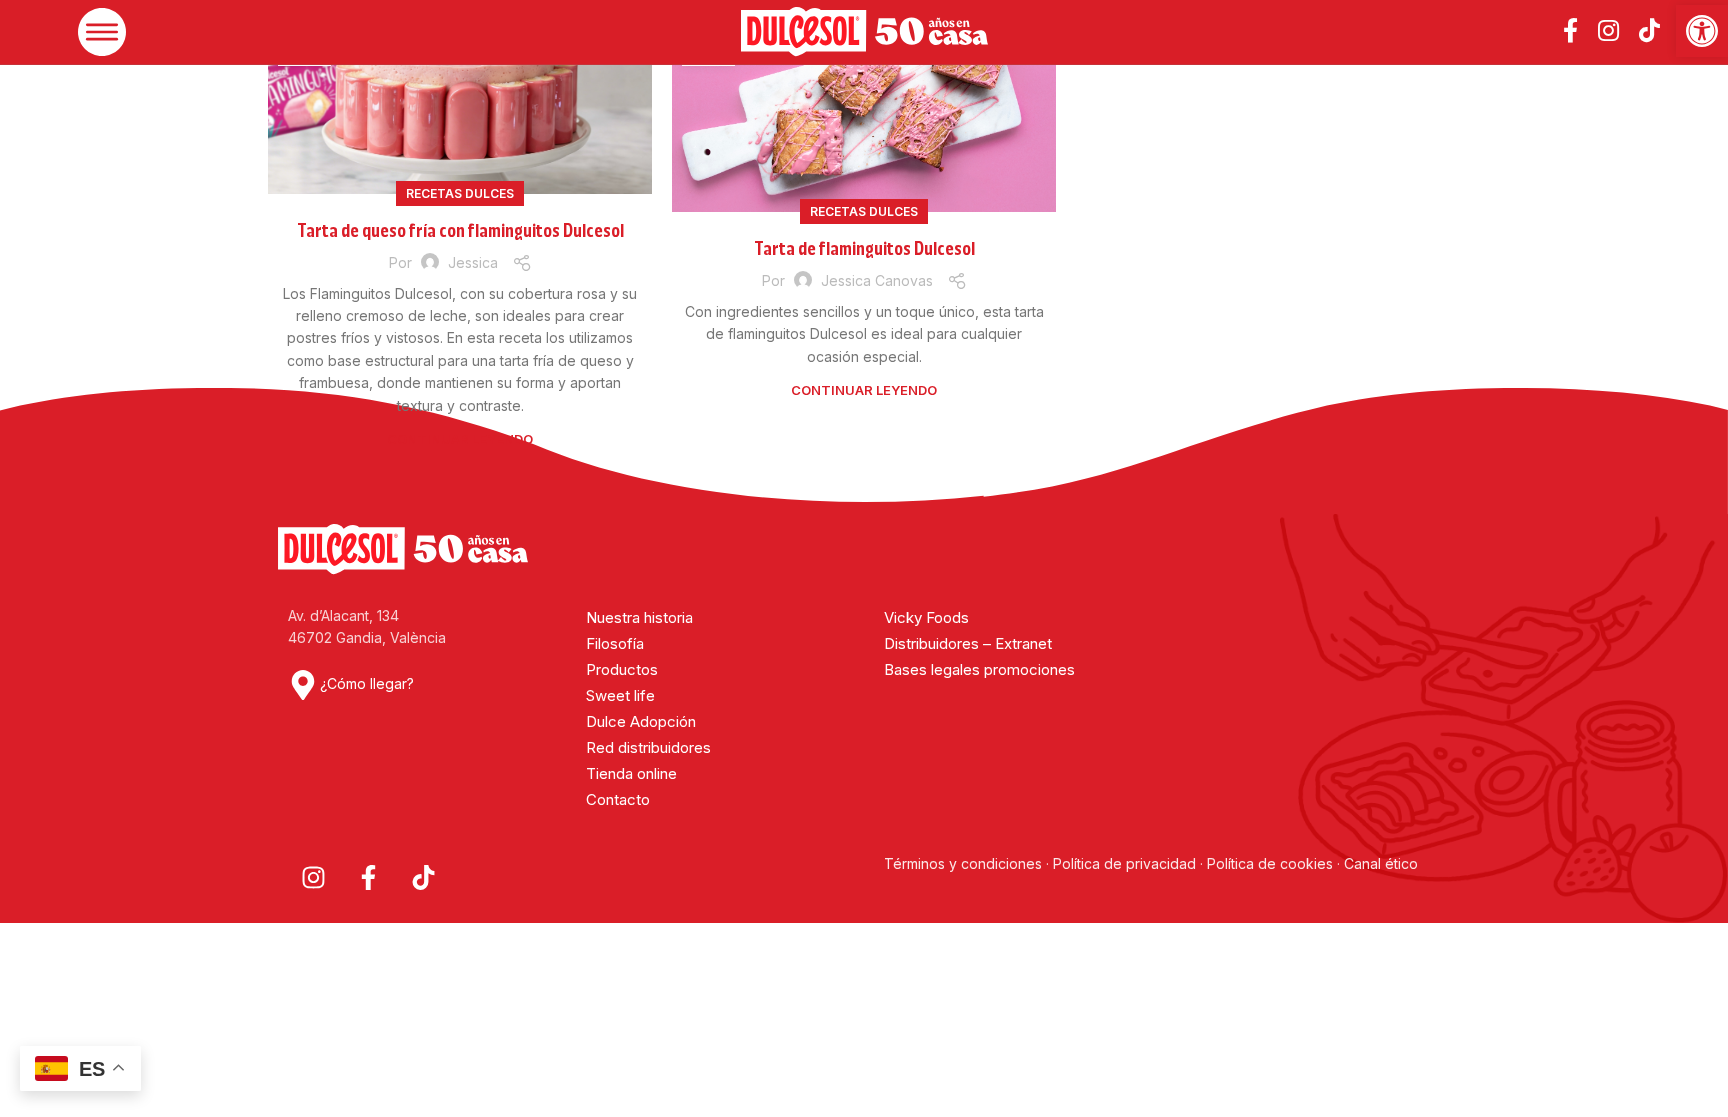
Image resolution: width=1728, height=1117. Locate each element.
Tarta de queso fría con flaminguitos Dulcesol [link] (460, 231)
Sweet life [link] (620, 695)
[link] (1702, 31)
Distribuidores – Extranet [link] (968, 643)
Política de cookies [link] (1270, 863)
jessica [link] (473, 262)
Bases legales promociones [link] (979, 669)
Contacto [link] (618, 799)
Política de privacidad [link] (1124, 863)
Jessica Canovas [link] (877, 280)
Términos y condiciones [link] (965, 863)
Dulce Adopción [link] (641, 721)
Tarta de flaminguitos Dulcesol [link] (864, 249)
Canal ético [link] (1381, 863)
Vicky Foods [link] (926, 617)
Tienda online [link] (631, 773)
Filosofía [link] (615, 643)
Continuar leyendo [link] (460, 439)
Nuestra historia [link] (639, 617)
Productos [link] (622, 669)
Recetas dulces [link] (460, 193)
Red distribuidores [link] (648, 747)
